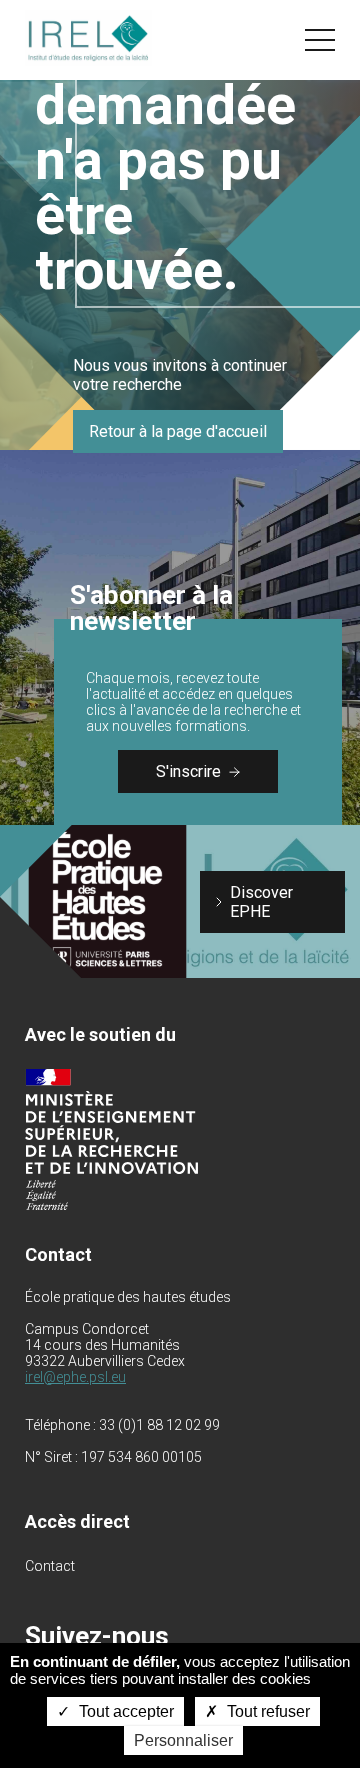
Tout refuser (266, 1711)
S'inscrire (188, 771)
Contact (50, 1566)
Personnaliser (183, 1740)
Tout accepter (124, 1711)
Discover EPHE (261, 902)
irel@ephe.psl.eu (75, 1377)
